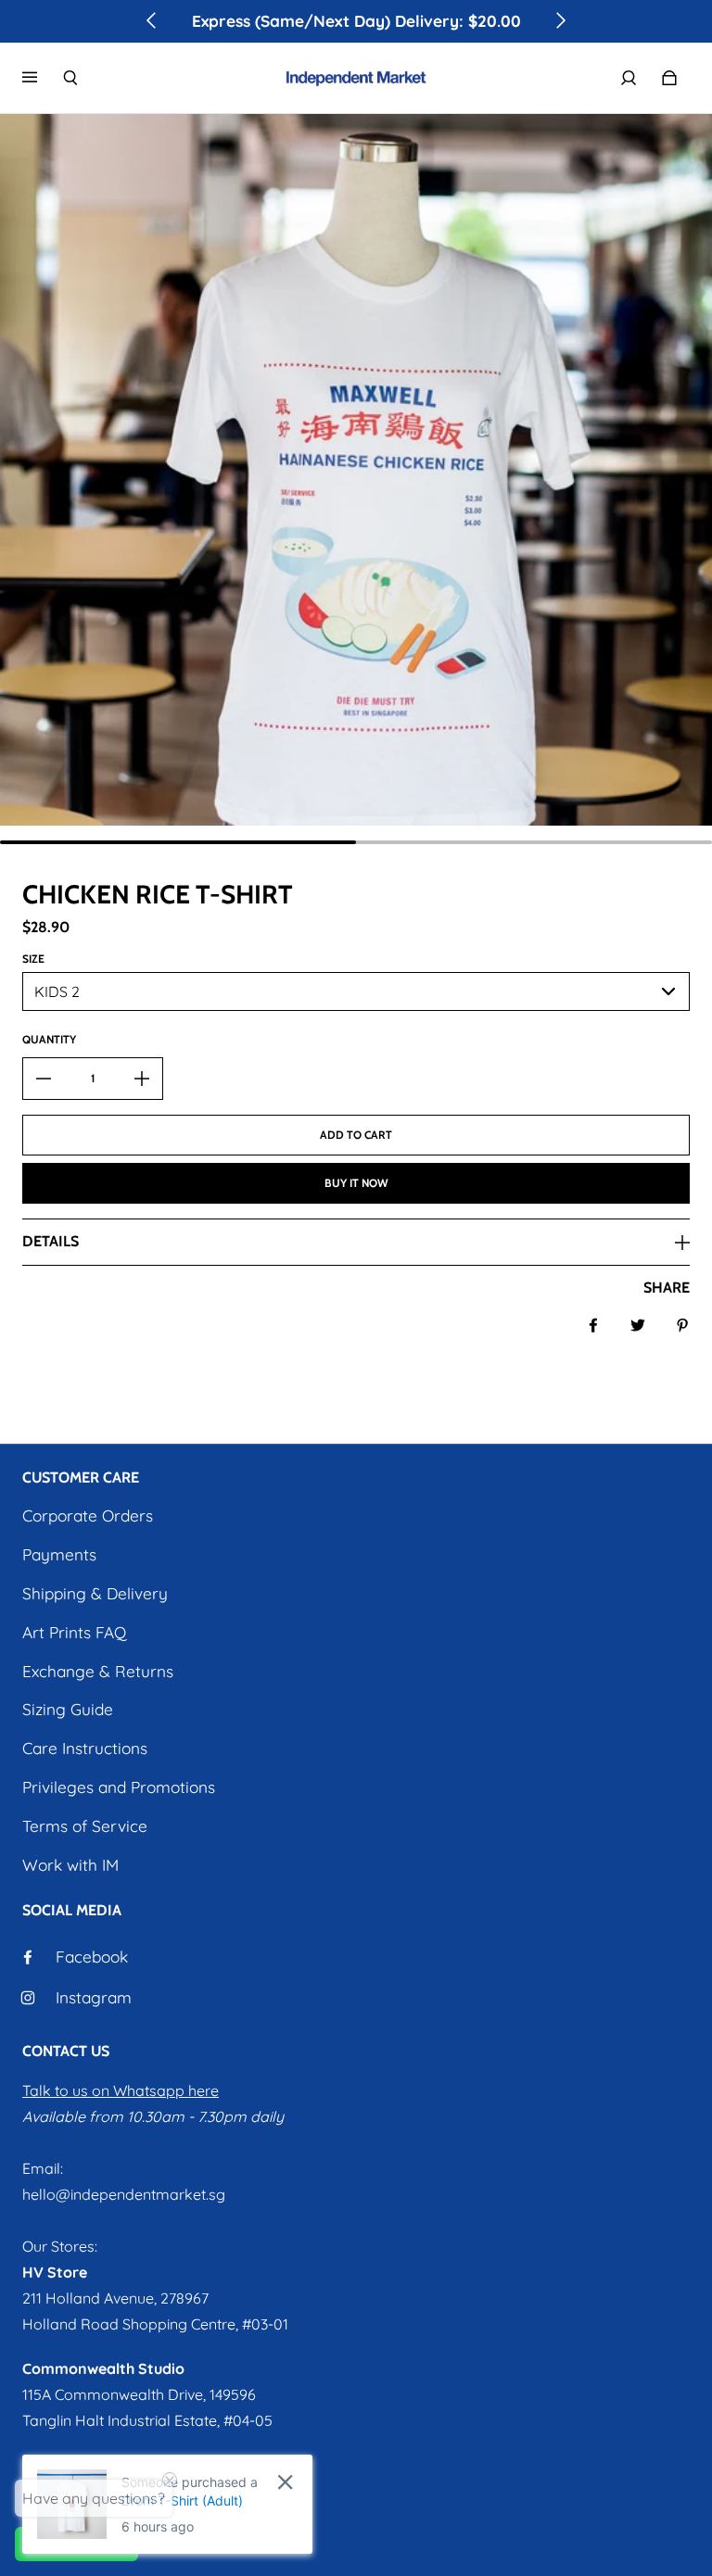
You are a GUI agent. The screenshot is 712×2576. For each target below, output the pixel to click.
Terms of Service (85, 1826)
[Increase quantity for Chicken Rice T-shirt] (142, 1079)
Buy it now (356, 1183)
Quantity (49, 1039)
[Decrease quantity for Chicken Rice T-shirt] (44, 1079)
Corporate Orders (88, 1515)
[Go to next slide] (560, 20)
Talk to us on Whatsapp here (121, 2090)
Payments (59, 1554)
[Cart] (669, 78)
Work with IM (70, 1865)
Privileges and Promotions (119, 1787)
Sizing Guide (68, 1709)
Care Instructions (85, 1748)
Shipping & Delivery (95, 1593)
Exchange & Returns (98, 1671)
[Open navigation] (43, 78)
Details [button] (51, 1241)
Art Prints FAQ (74, 1632)
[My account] (629, 78)
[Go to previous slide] (152, 20)
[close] (285, 2482)
